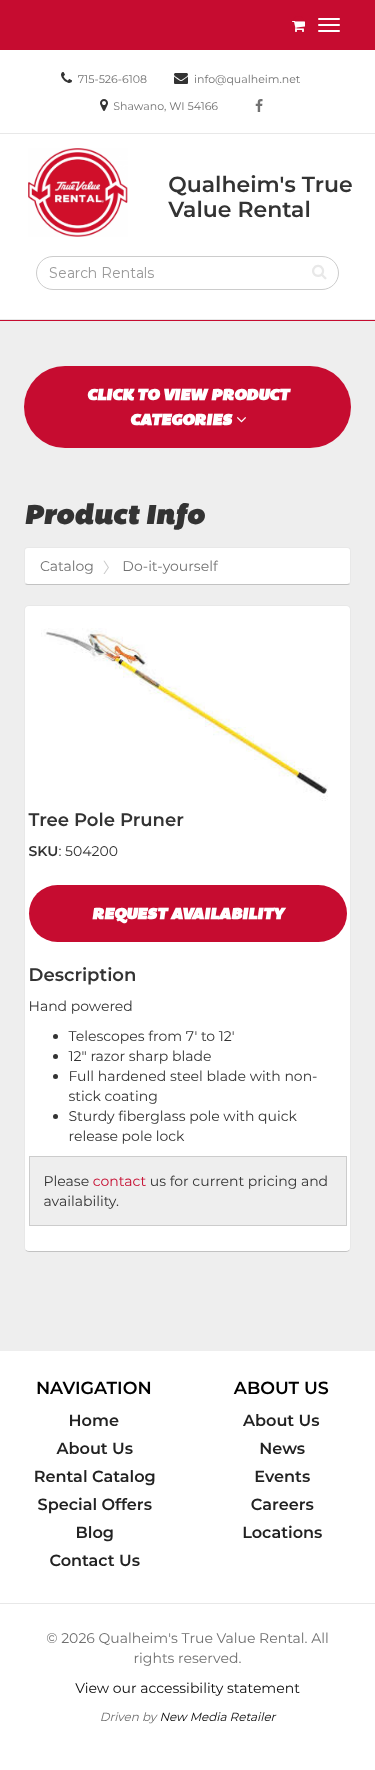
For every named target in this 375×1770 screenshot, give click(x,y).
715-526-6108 (112, 79)
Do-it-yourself (169, 566)
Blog (95, 1533)
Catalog (67, 566)
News (282, 1449)
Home (94, 1421)
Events (282, 1477)
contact (119, 1181)
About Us (94, 1449)
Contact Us (94, 1561)
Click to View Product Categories (188, 407)
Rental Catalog (95, 1477)
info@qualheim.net (247, 79)
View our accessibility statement (187, 1688)
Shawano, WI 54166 (165, 106)
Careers (282, 1505)
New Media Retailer (217, 1716)
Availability (188, 913)
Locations (282, 1533)
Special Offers (95, 1505)
